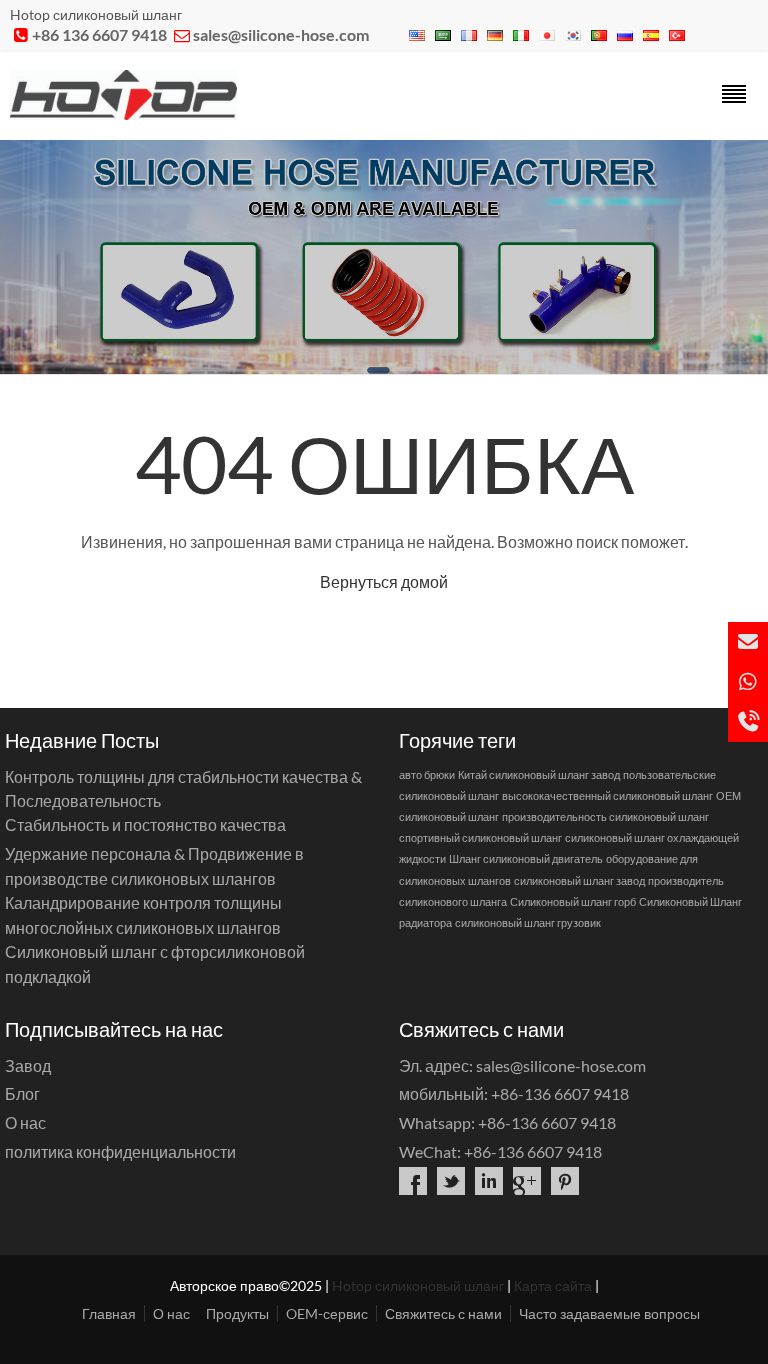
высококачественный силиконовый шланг (607, 795)
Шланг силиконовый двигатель (526, 858)
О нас (25, 1122)
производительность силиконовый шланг (605, 816)
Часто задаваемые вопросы (609, 1313)
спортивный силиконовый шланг (480, 837)
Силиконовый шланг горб (573, 901)
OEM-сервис (327, 1313)
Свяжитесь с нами (443, 1313)
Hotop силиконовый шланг (418, 1285)
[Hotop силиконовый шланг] (123, 113)
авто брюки (427, 774)
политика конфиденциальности (120, 1151)
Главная (109, 1313)
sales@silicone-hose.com (281, 34)
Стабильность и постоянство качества (145, 824)
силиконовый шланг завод (579, 880)
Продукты (237, 1313)
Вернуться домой (384, 581)
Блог (22, 1093)
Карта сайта (553, 1285)
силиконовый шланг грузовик (528, 922)
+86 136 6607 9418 (99, 34)
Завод (28, 1065)
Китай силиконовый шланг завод (539, 774)
